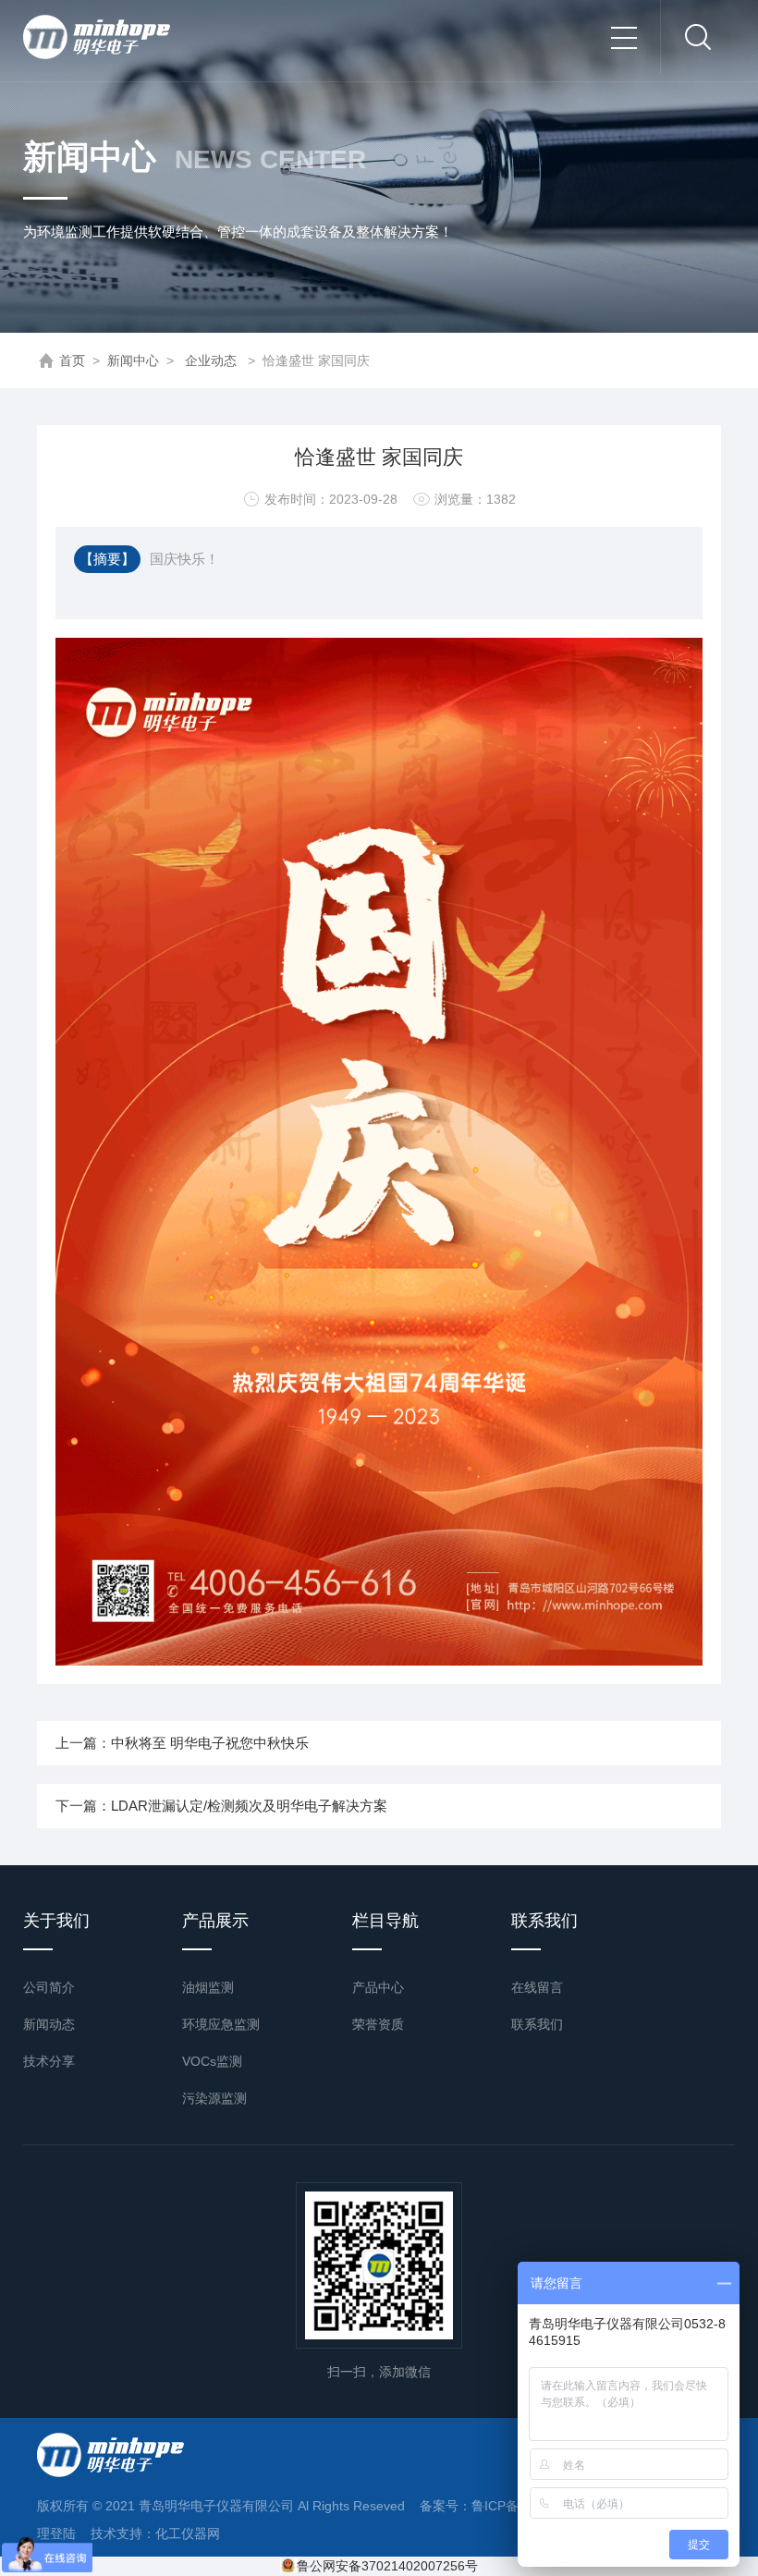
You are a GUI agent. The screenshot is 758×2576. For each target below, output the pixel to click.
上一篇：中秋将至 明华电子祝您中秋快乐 (182, 1743)
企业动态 (211, 360)
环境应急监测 (221, 2024)
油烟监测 (208, 1987)
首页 (72, 360)
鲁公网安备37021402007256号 (387, 2566)
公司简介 (49, 1987)
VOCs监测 (212, 2061)
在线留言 (537, 1987)
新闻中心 (133, 360)
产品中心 (378, 1987)
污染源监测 (214, 2098)
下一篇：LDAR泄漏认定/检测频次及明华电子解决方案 (221, 1806)
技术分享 (49, 2061)
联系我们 (537, 2024)
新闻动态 (49, 2024)
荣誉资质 (378, 2024)
